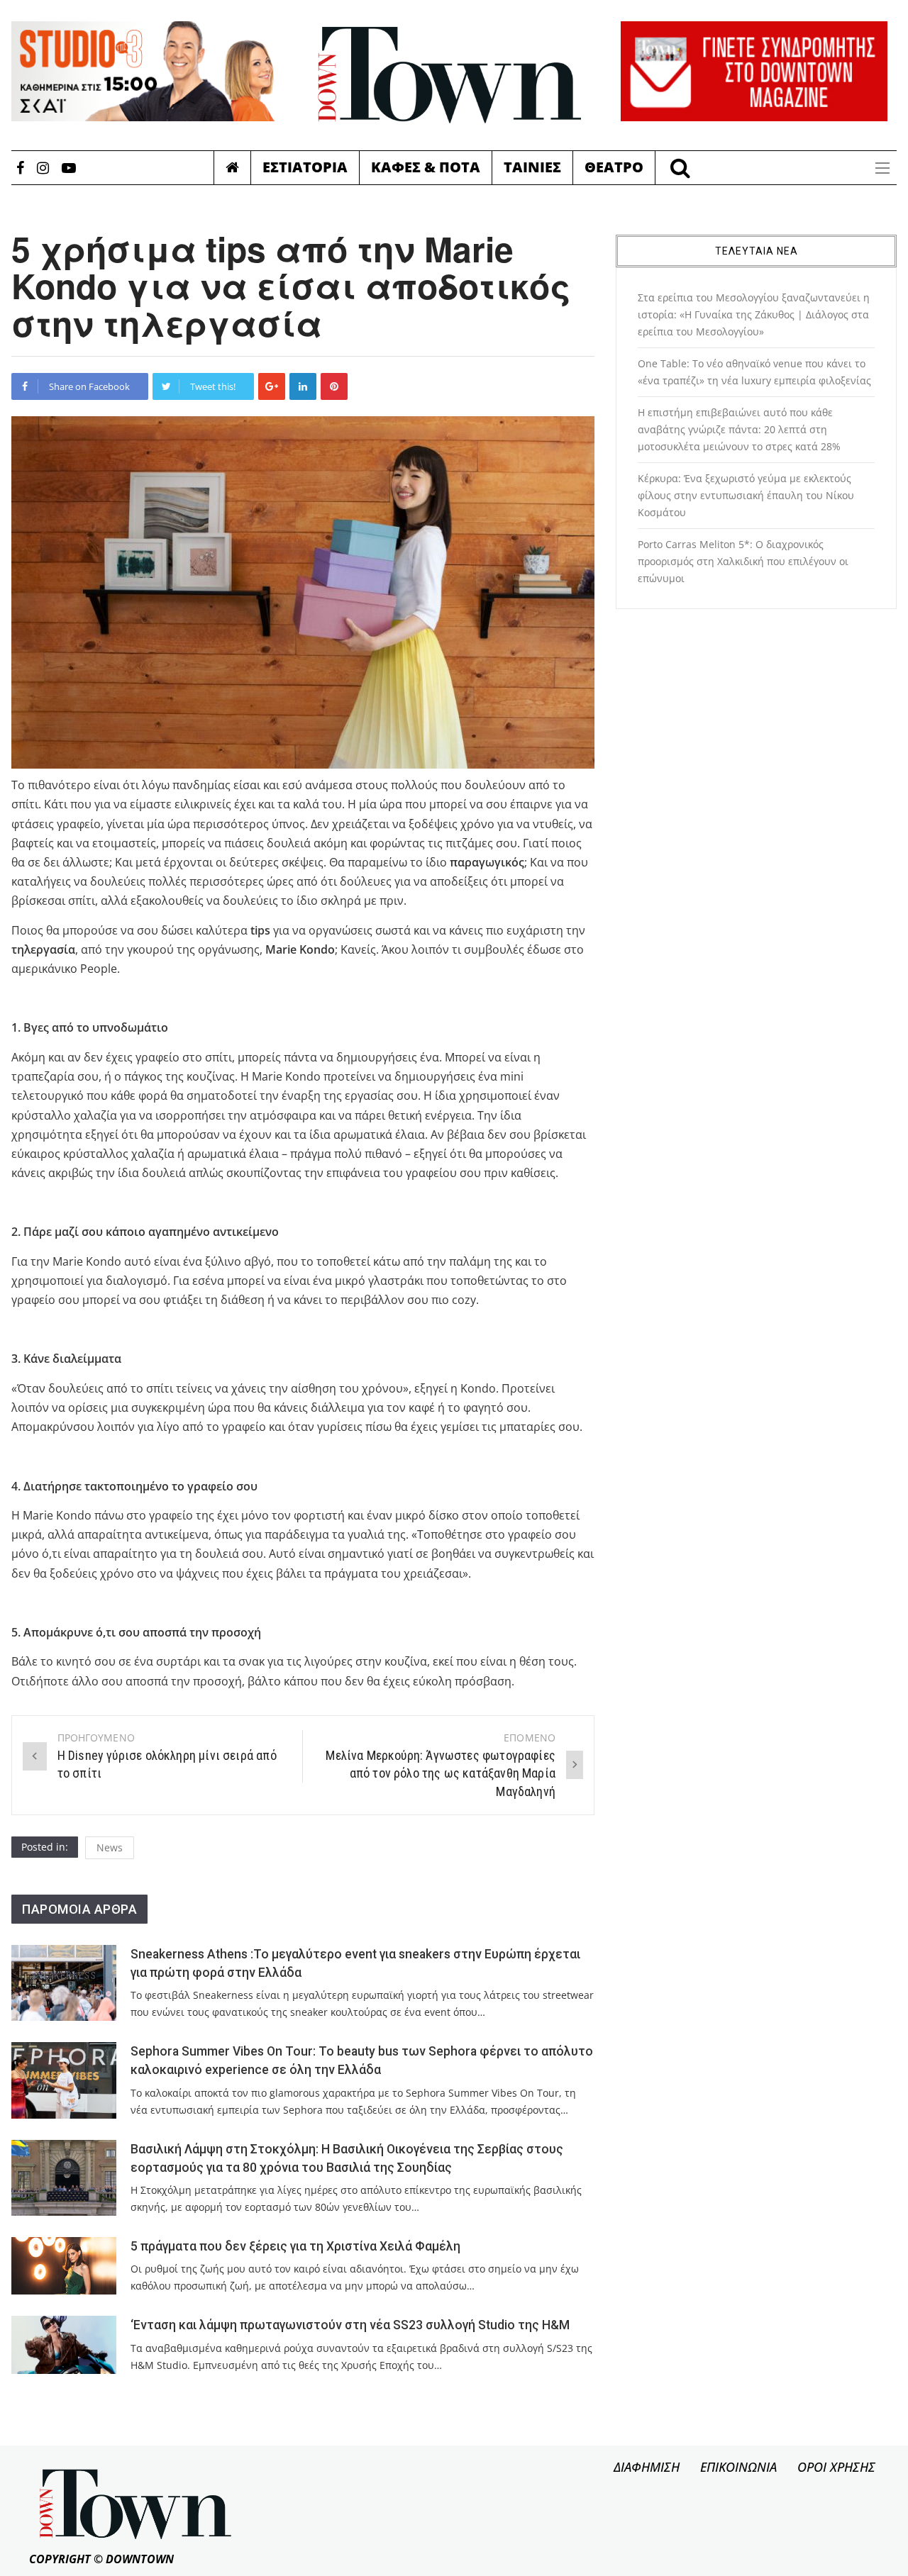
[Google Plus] (272, 386)
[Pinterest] (334, 386)
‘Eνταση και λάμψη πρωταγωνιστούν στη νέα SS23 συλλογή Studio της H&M (350, 2325)
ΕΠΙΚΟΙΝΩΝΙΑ (738, 2467)
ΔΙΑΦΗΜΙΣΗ (647, 2467)
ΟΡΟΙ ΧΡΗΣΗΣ (836, 2467)
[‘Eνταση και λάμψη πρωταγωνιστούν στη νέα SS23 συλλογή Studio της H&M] (64, 2344)
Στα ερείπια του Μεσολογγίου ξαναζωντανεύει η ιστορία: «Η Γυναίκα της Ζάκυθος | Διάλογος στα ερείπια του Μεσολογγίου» (754, 314)
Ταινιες (532, 167)
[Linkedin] (303, 386)
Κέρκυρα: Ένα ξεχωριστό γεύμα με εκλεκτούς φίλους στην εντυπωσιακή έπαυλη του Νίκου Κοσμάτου (746, 495)
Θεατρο (614, 167)
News (110, 1847)
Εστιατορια (305, 167)
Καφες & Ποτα (426, 167)
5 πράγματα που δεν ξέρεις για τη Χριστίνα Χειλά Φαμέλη (295, 2246)
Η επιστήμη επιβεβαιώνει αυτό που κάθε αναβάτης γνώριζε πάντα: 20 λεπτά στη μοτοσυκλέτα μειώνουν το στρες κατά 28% (739, 429)
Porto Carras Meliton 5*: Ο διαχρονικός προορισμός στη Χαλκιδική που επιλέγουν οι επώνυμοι (743, 561)
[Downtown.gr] (450, 75)
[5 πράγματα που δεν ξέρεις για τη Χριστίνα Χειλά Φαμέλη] (64, 2266)
